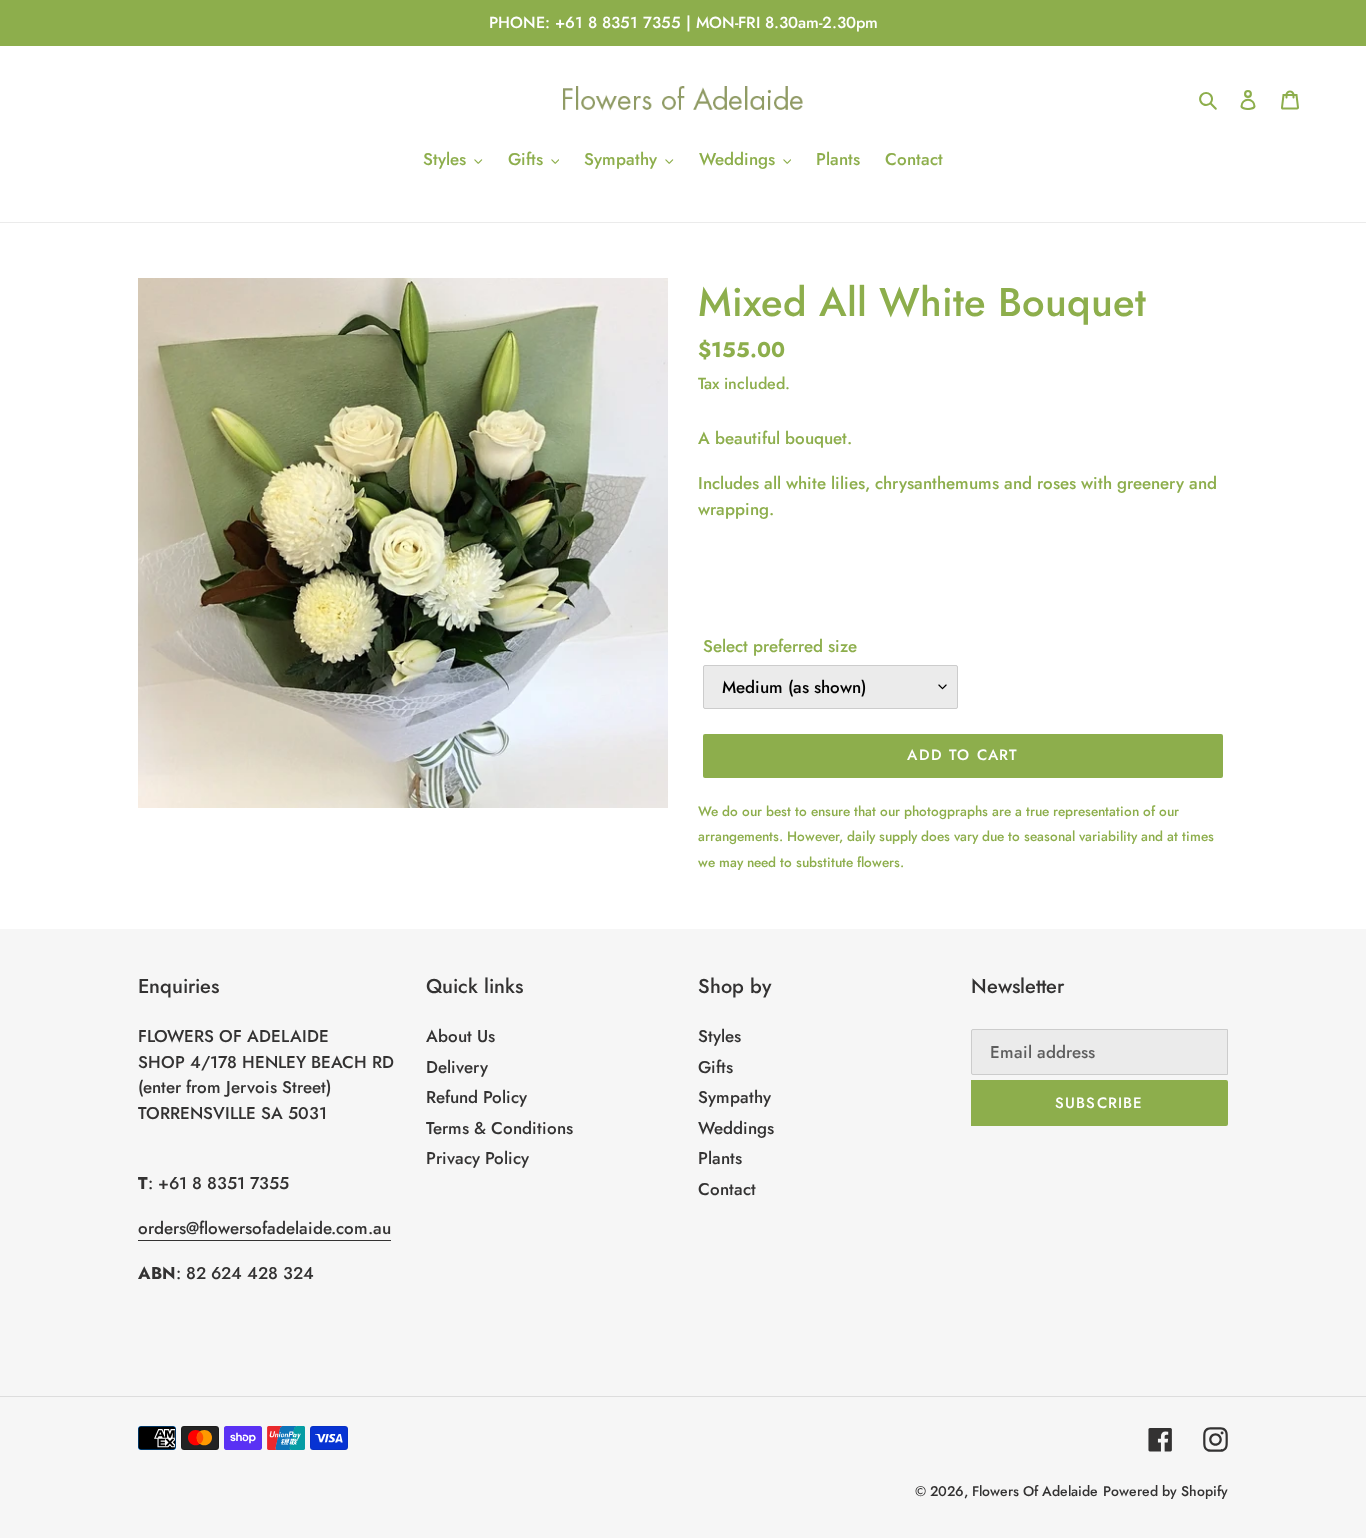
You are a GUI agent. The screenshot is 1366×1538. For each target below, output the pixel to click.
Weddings (736, 1128)
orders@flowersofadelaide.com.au (264, 1228)
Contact (727, 1189)
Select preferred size (780, 646)
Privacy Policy (477, 1158)
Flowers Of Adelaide (1035, 1491)
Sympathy (734, 1097)
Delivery (457, 1067)
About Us (460, 1036)
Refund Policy (476, 1097)
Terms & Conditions (499, 1128)
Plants (720, 1158)
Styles (719, 1036)
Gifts (715, 1067)
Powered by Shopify (1165, 1491)
